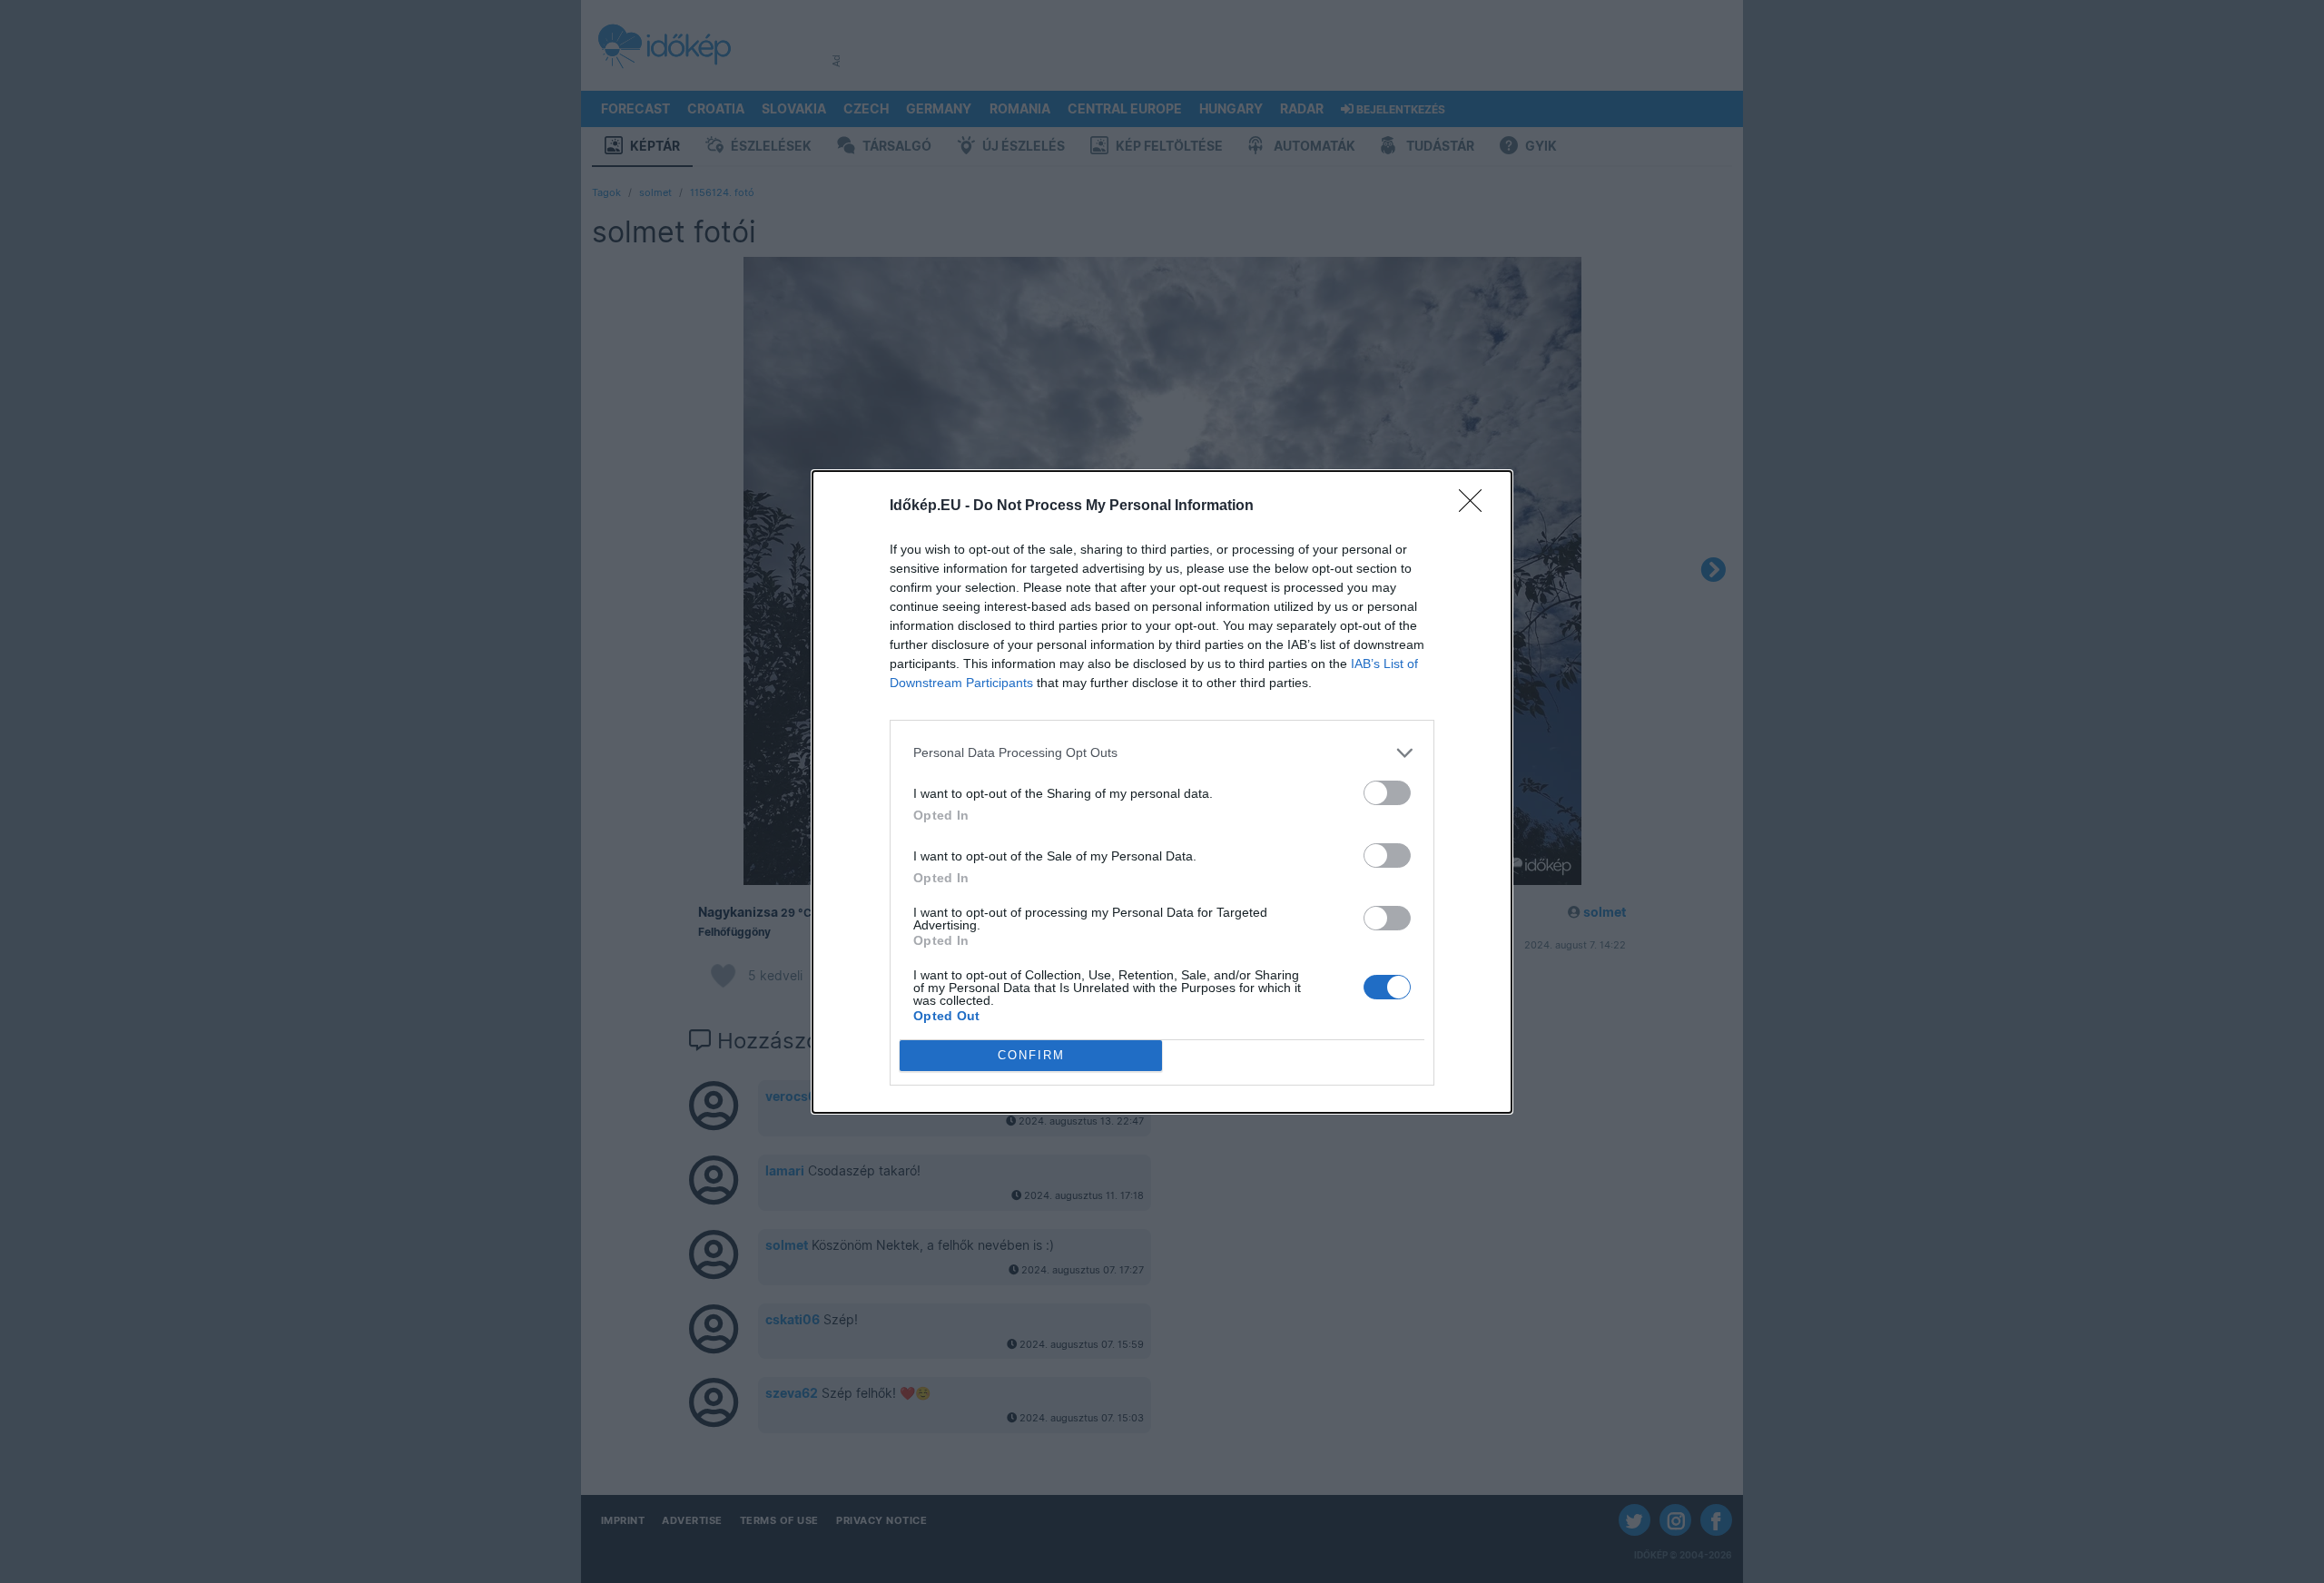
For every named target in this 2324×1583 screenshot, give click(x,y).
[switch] (1387, 793)
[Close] (1476, 506)
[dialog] (1162, 792)
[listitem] (1162, 753)
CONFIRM (1031, 1055)
